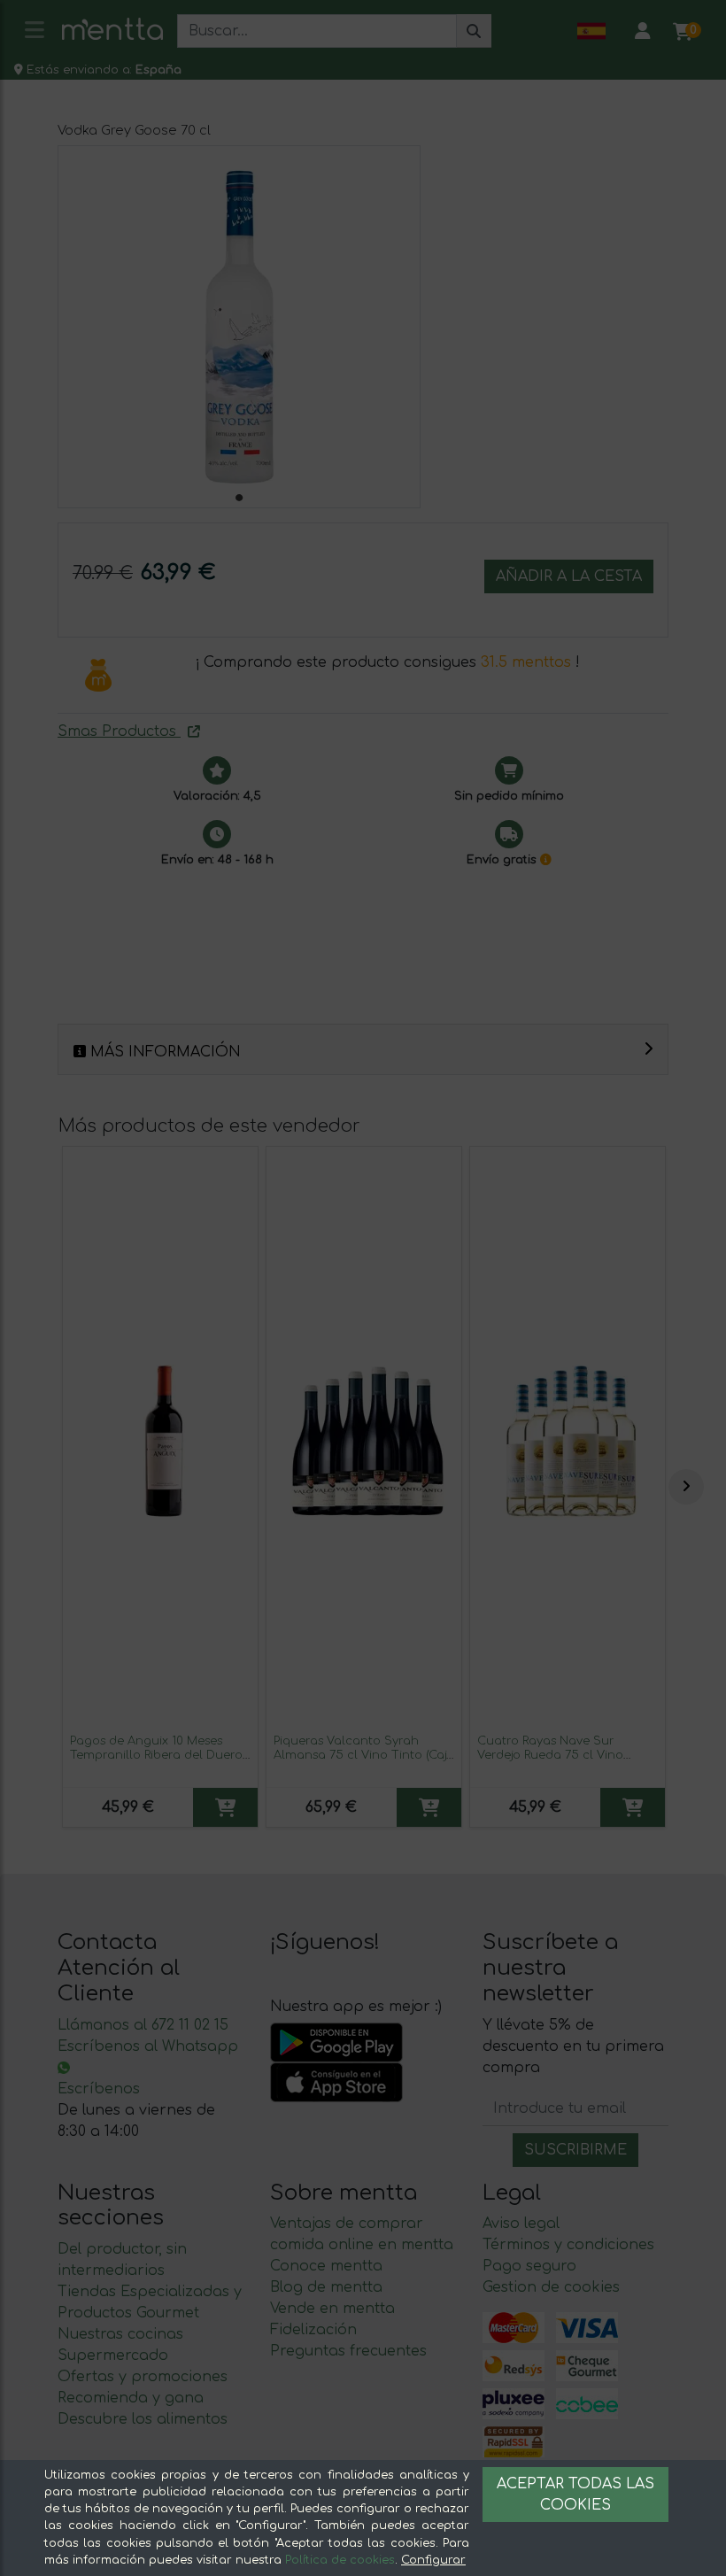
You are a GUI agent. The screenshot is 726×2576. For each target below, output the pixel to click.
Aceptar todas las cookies (575, 2495)
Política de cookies (340, 2560)
